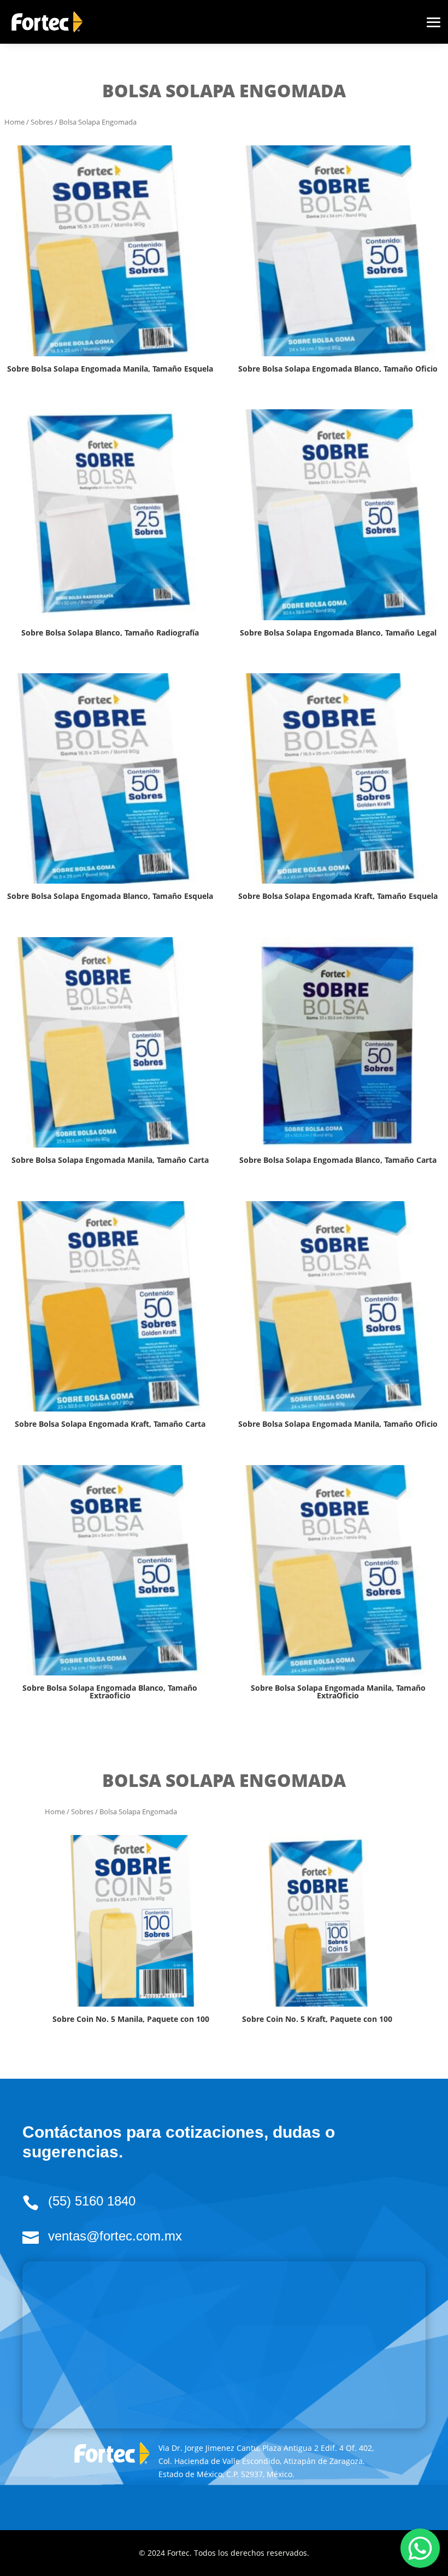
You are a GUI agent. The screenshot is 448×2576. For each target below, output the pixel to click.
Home (14, 122)
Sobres (42, 122)
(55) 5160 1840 (92, 2201)
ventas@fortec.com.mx (115, 2236)
